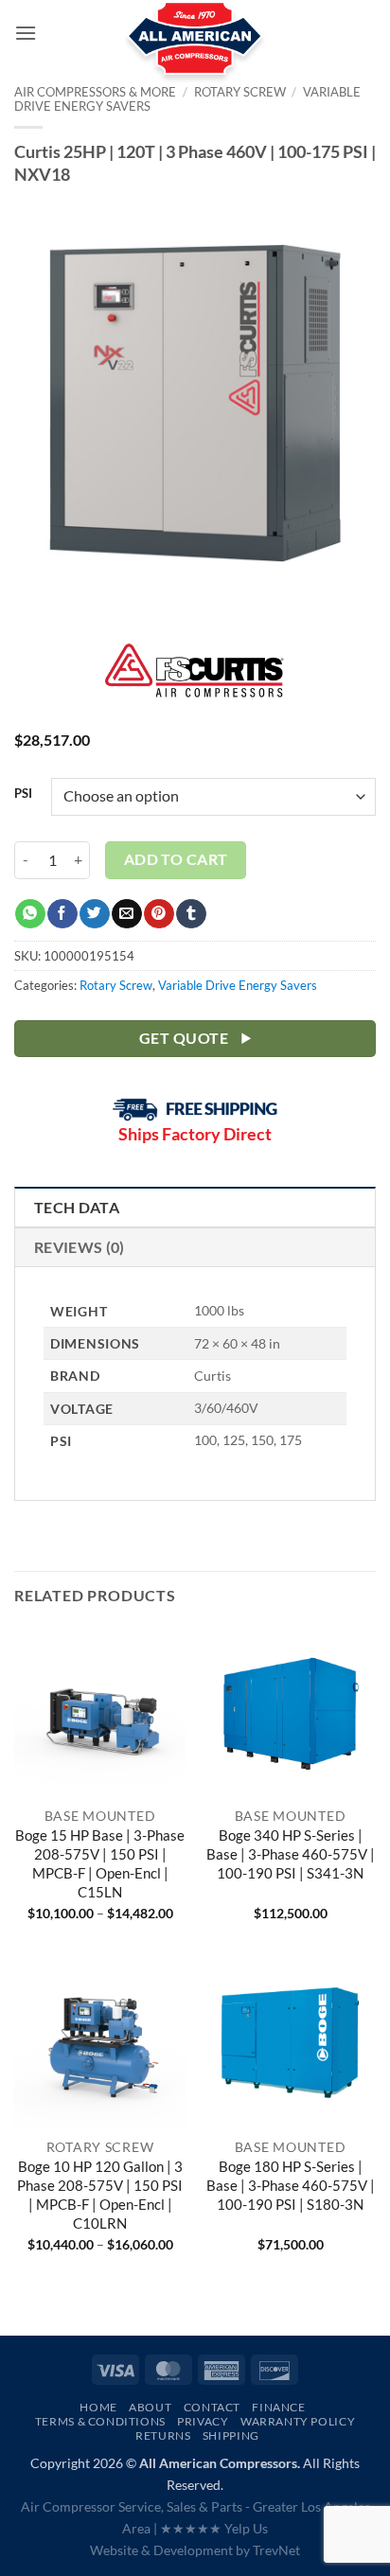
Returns (163, 2435)
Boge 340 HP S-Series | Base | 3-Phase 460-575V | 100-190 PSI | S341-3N (291, 1854)
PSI (23, 794)
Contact (212, 2407)
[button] (26, 33)
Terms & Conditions (100, 2421)
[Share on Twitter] (94, 914)
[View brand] (195, 682)
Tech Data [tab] (77, 1207)
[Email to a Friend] (126, 914)
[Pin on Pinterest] (159, 914)
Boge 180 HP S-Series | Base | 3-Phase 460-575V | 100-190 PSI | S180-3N (291, 2185)
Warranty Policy (298, 2421)
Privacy (203, 2421)
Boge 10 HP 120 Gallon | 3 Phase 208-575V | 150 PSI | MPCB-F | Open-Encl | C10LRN (100, 2194)
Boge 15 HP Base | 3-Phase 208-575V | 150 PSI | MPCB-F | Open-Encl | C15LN (100, 1863)
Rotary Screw (116, 985)
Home (98, 2407)
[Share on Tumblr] (191, 914)
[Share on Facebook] (62, 914)
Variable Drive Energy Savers (238, 985)
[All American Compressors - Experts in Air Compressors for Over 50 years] (195, 47)
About (150, 2407)
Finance (278, 2407)
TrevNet (276, 2550)
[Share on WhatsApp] (30, 914)
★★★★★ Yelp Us (214, 2528)
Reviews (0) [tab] (80, 1247)
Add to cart (176, 859)
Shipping (231, 2435)
